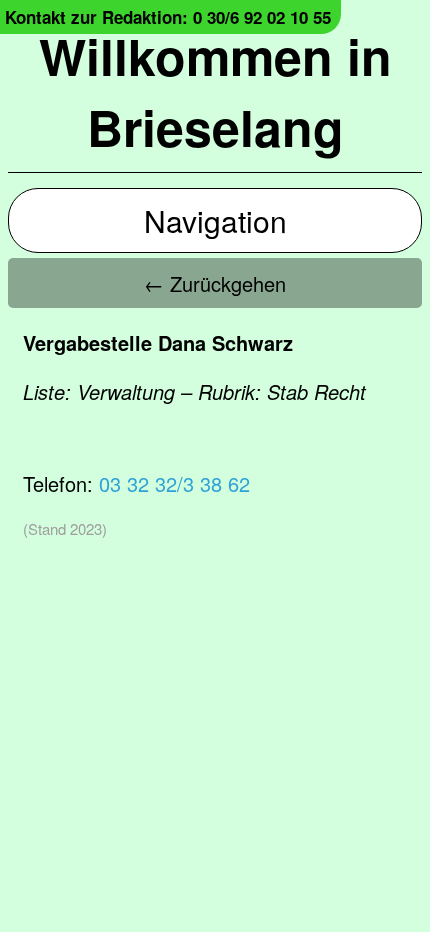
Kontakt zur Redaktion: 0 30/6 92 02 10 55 (168, 17)
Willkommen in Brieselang (215, 91)
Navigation (215, 220)
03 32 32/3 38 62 (174, 483)
